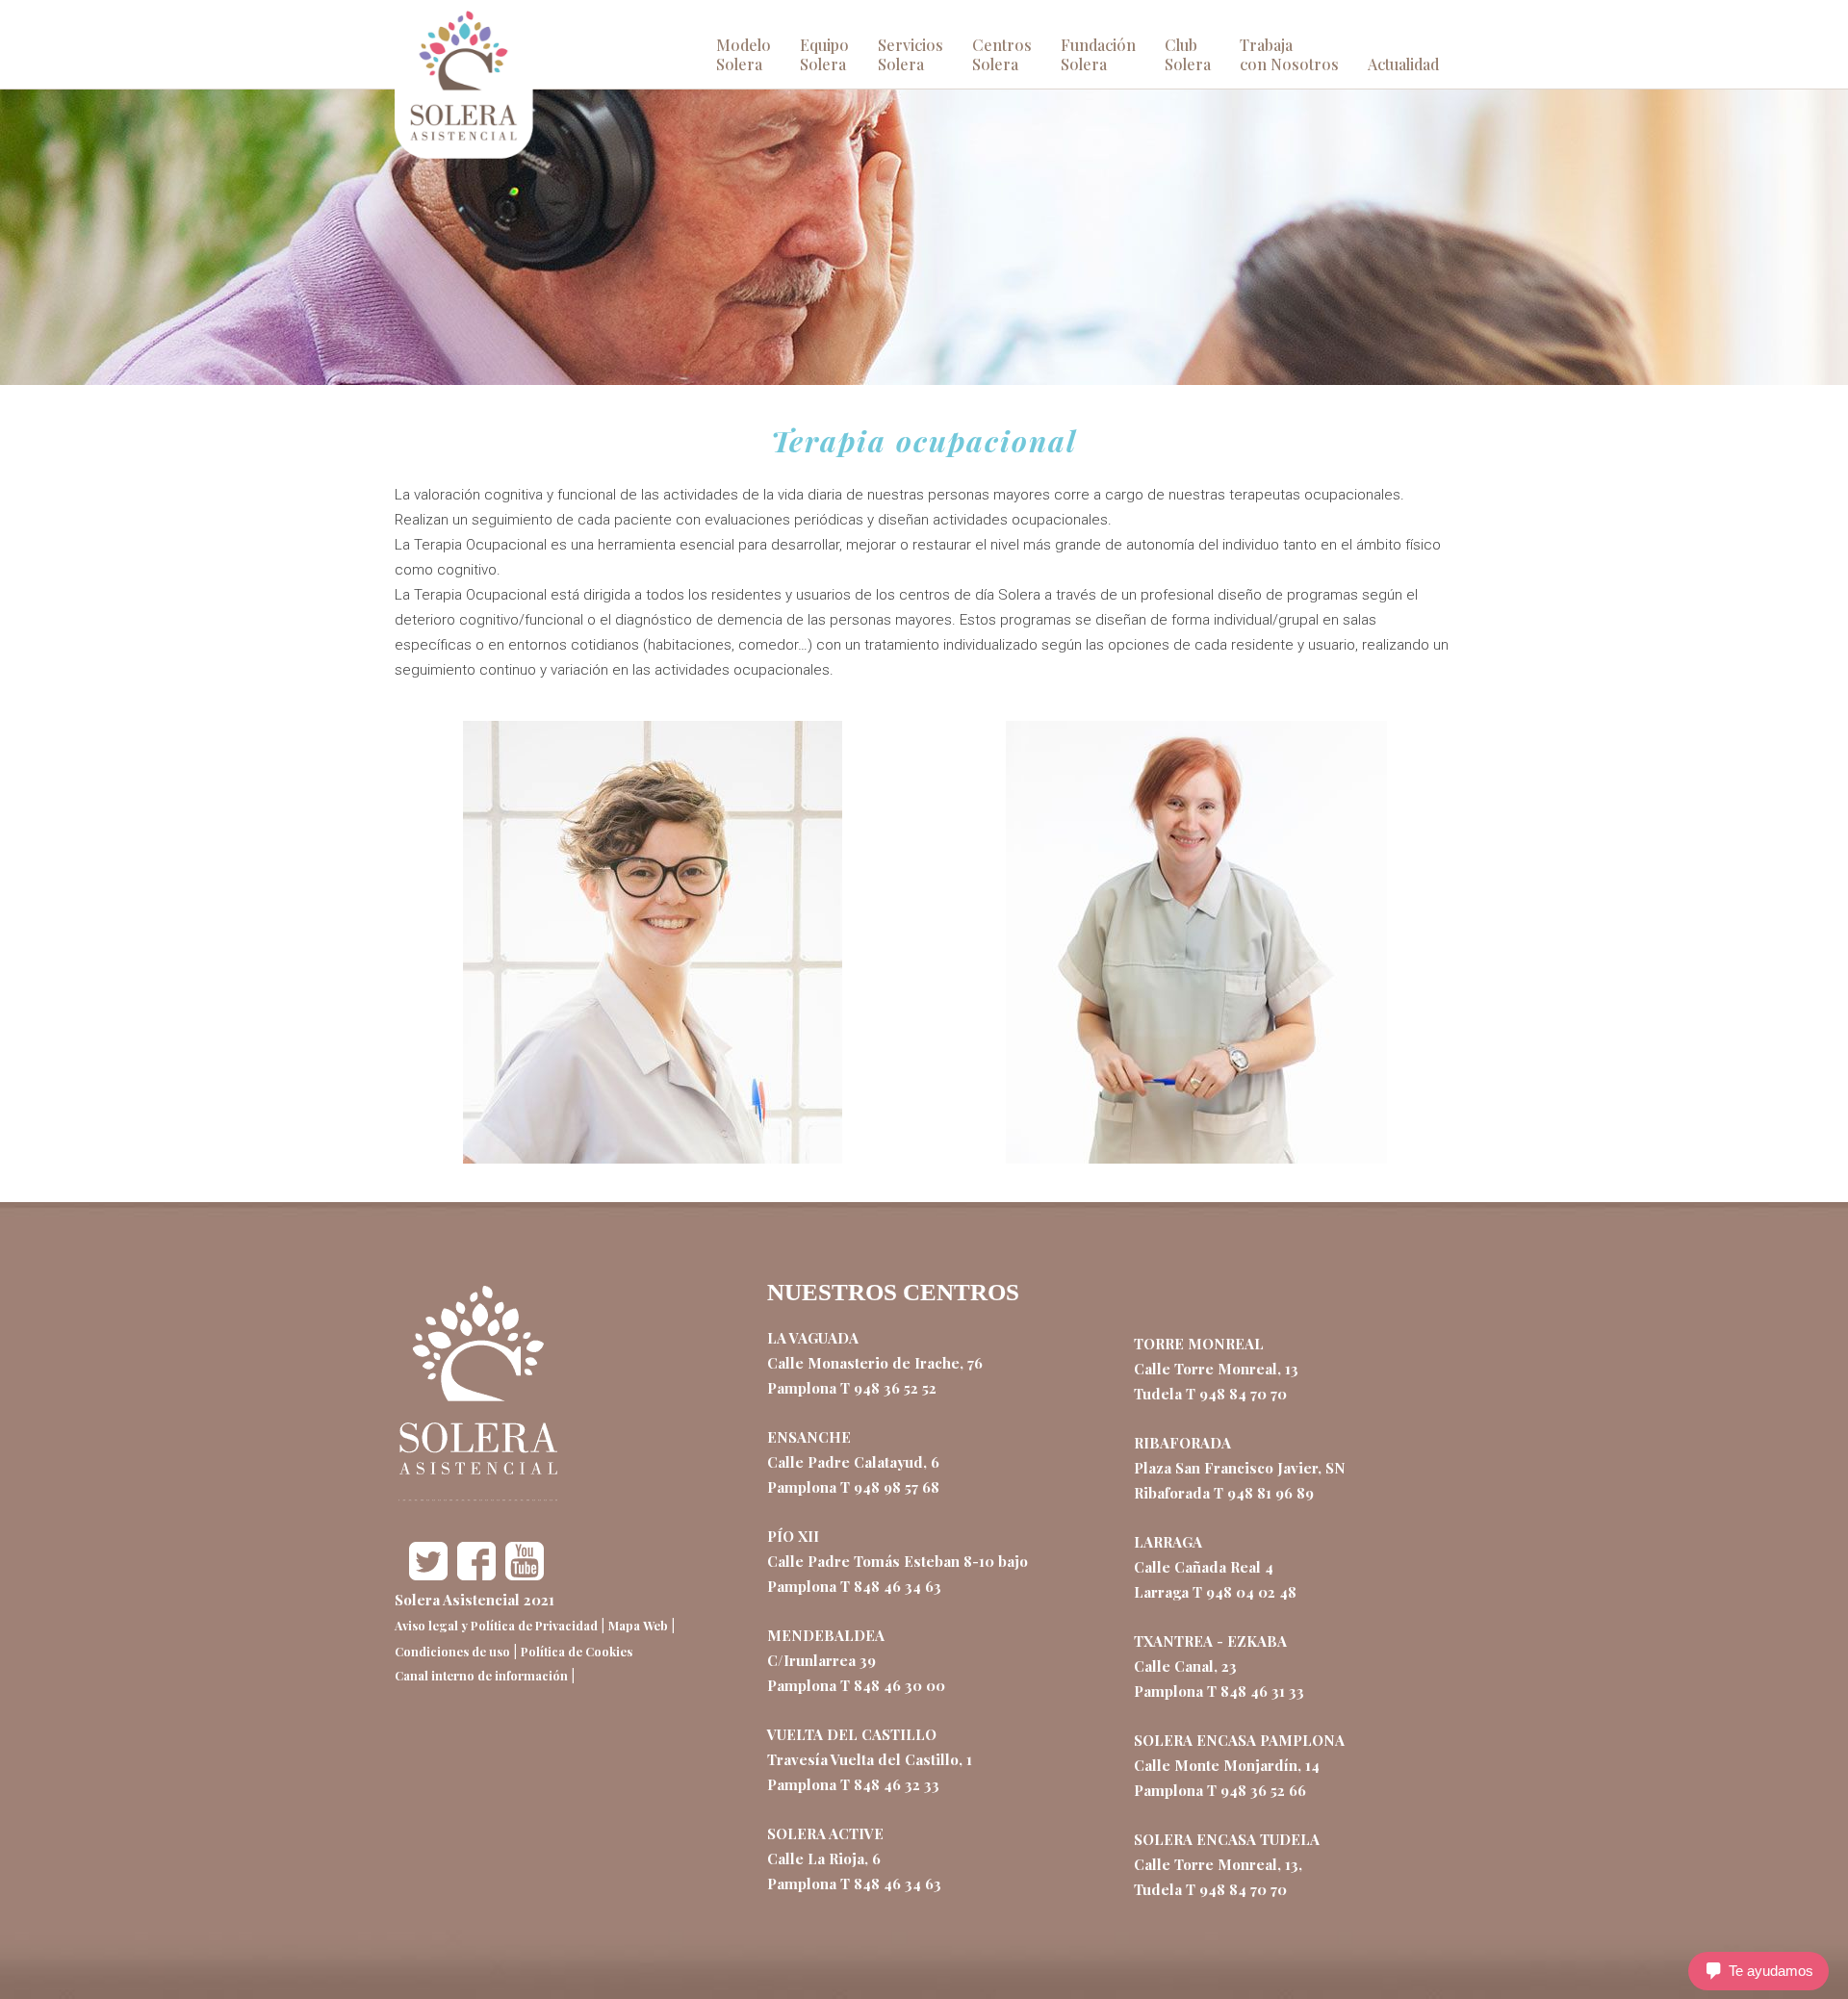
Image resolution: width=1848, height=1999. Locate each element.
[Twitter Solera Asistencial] (428, 1575)
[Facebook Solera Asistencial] (476, 1575)
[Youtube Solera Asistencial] (525, 1575)
